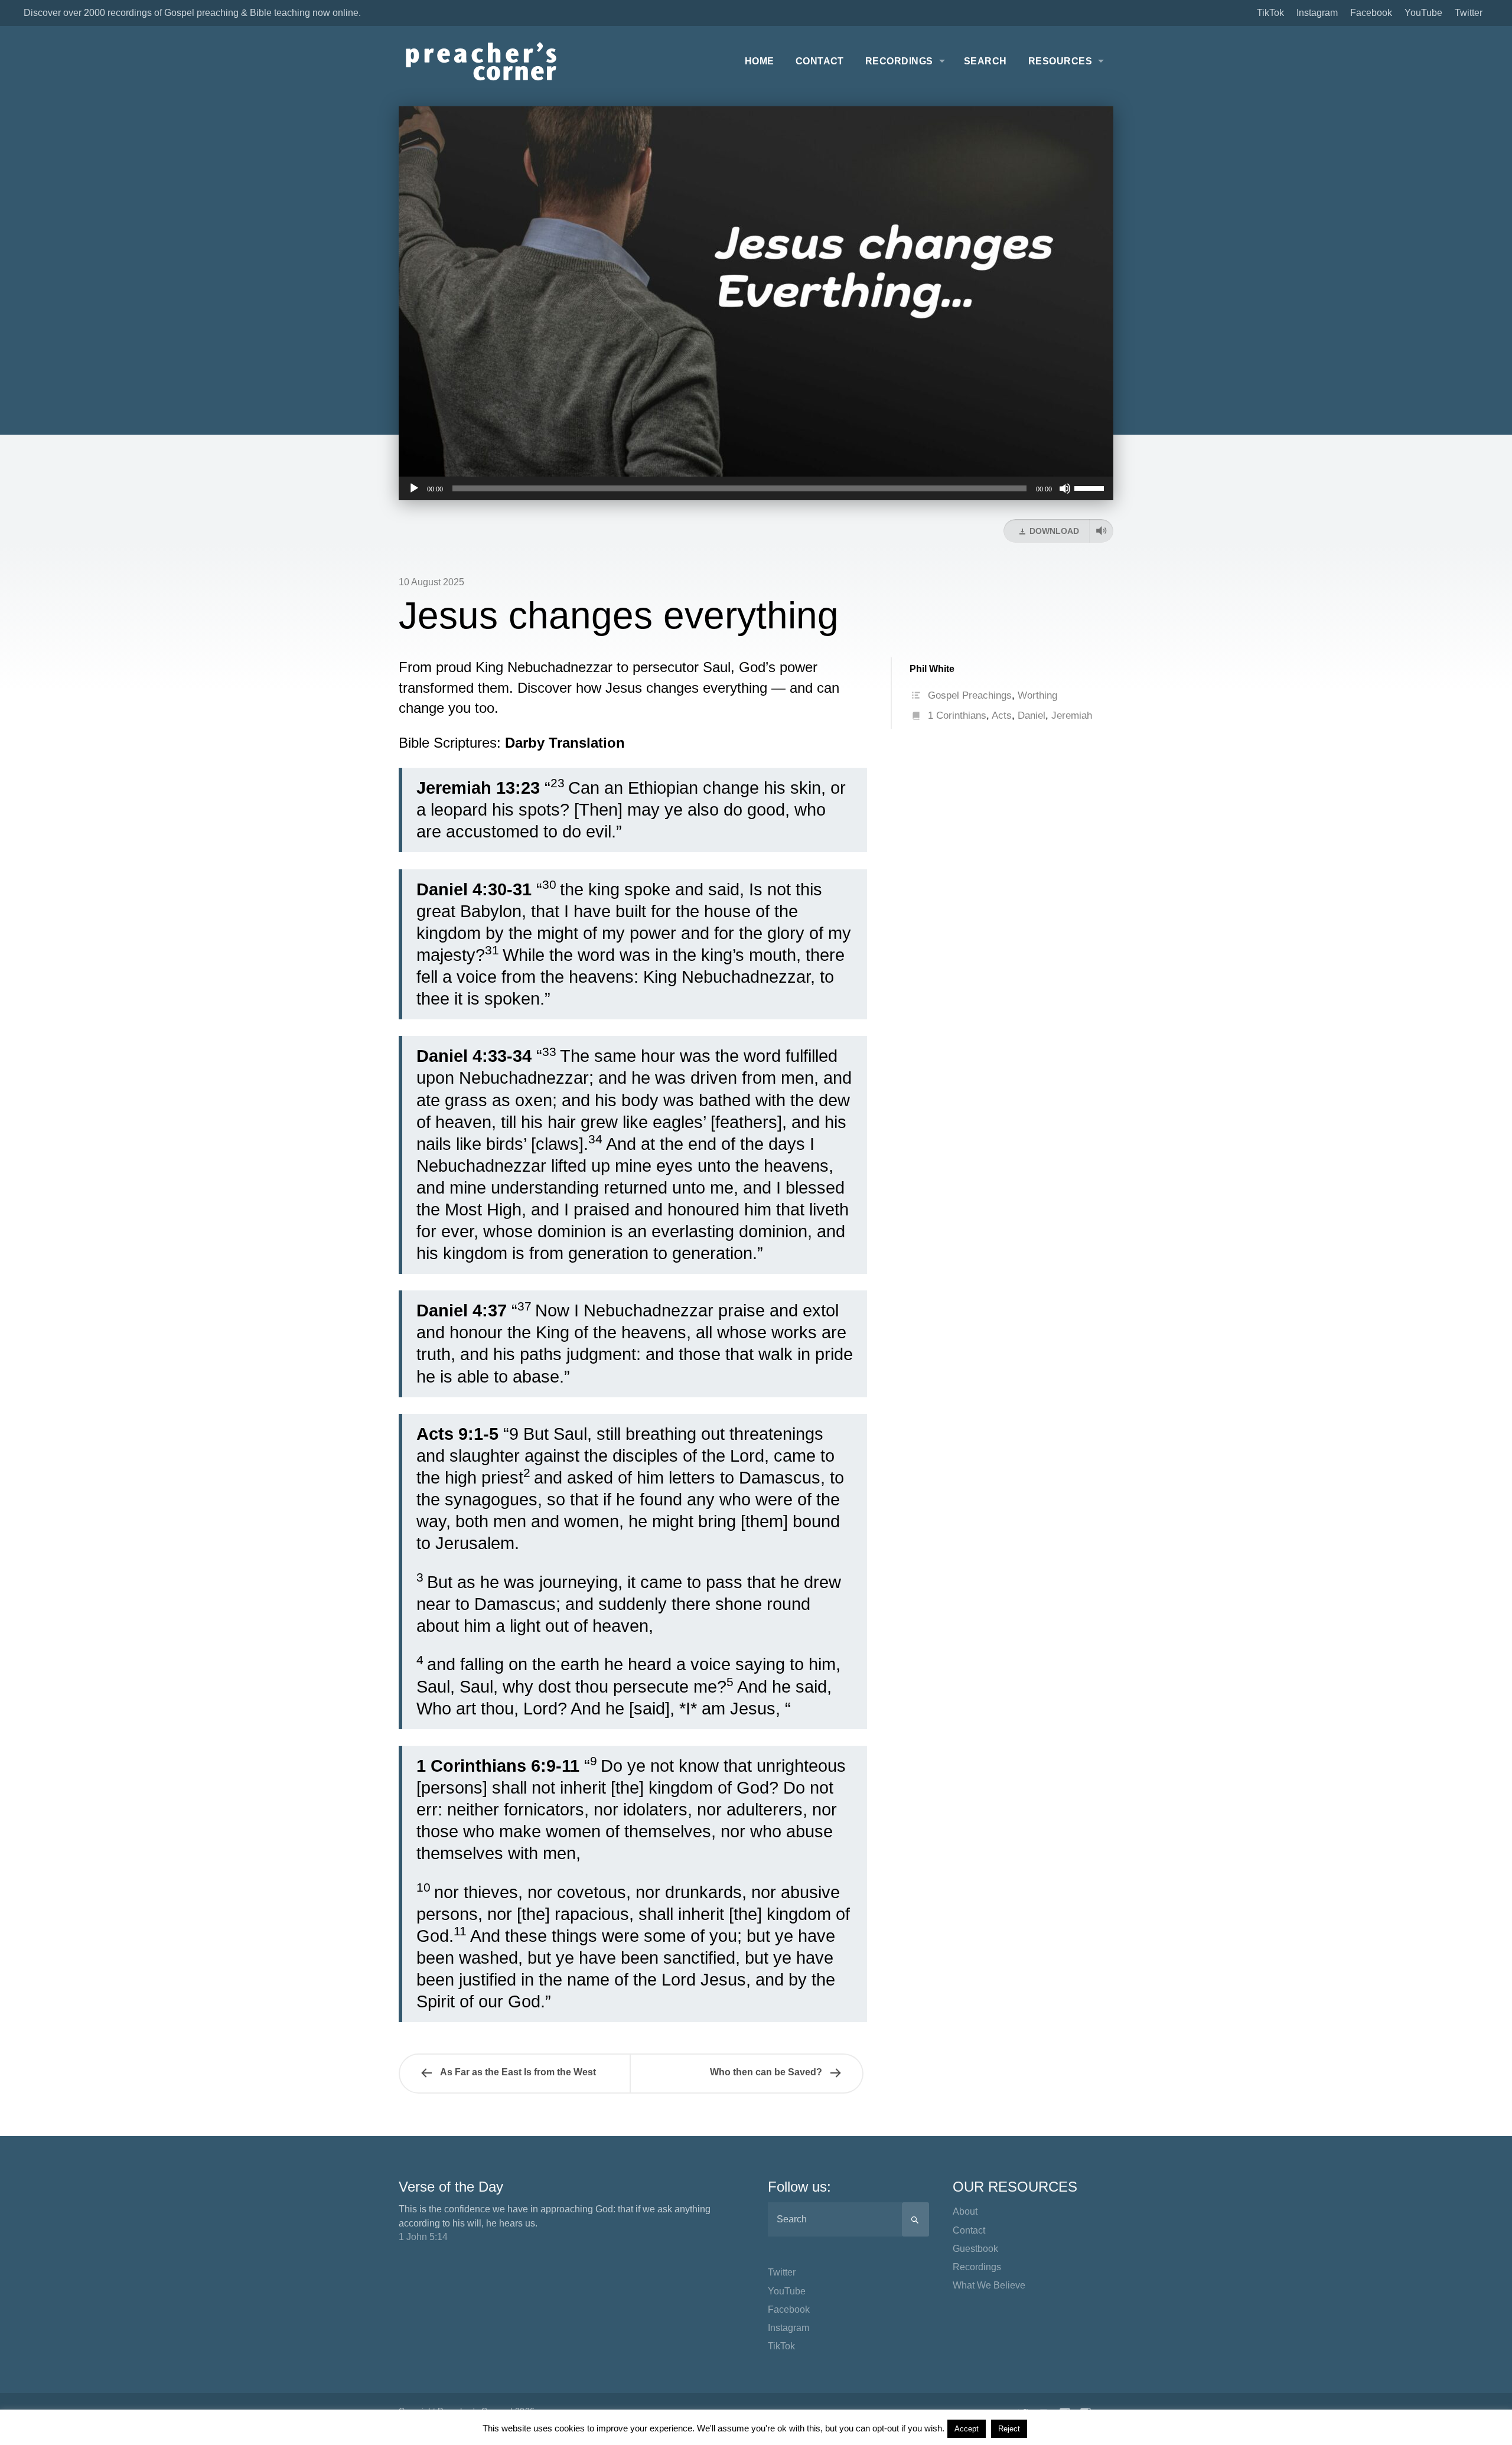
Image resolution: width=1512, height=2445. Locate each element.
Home (760, 61)
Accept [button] (967, 2429)
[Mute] (1065, 488)
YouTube (1423, 13)
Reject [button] (1009, 2429)
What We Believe (989, 2285)
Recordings (899, 61)
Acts (1002, 715)
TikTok (1270, 13)
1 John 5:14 (423, 2237)
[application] (756, 488)
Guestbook (975, 2249)
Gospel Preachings (970, 695)
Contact (820, 61)
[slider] (1091, 487)
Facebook (1371, 13)
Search (985, 61)
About (965, 2211)
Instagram (1317, 13)
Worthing (1037, 695)
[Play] (414, 488)
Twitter (1469, 13)
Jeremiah (1072, 715)
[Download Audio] (1101, 531)
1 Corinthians (957, 715)
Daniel (1032, 715)
